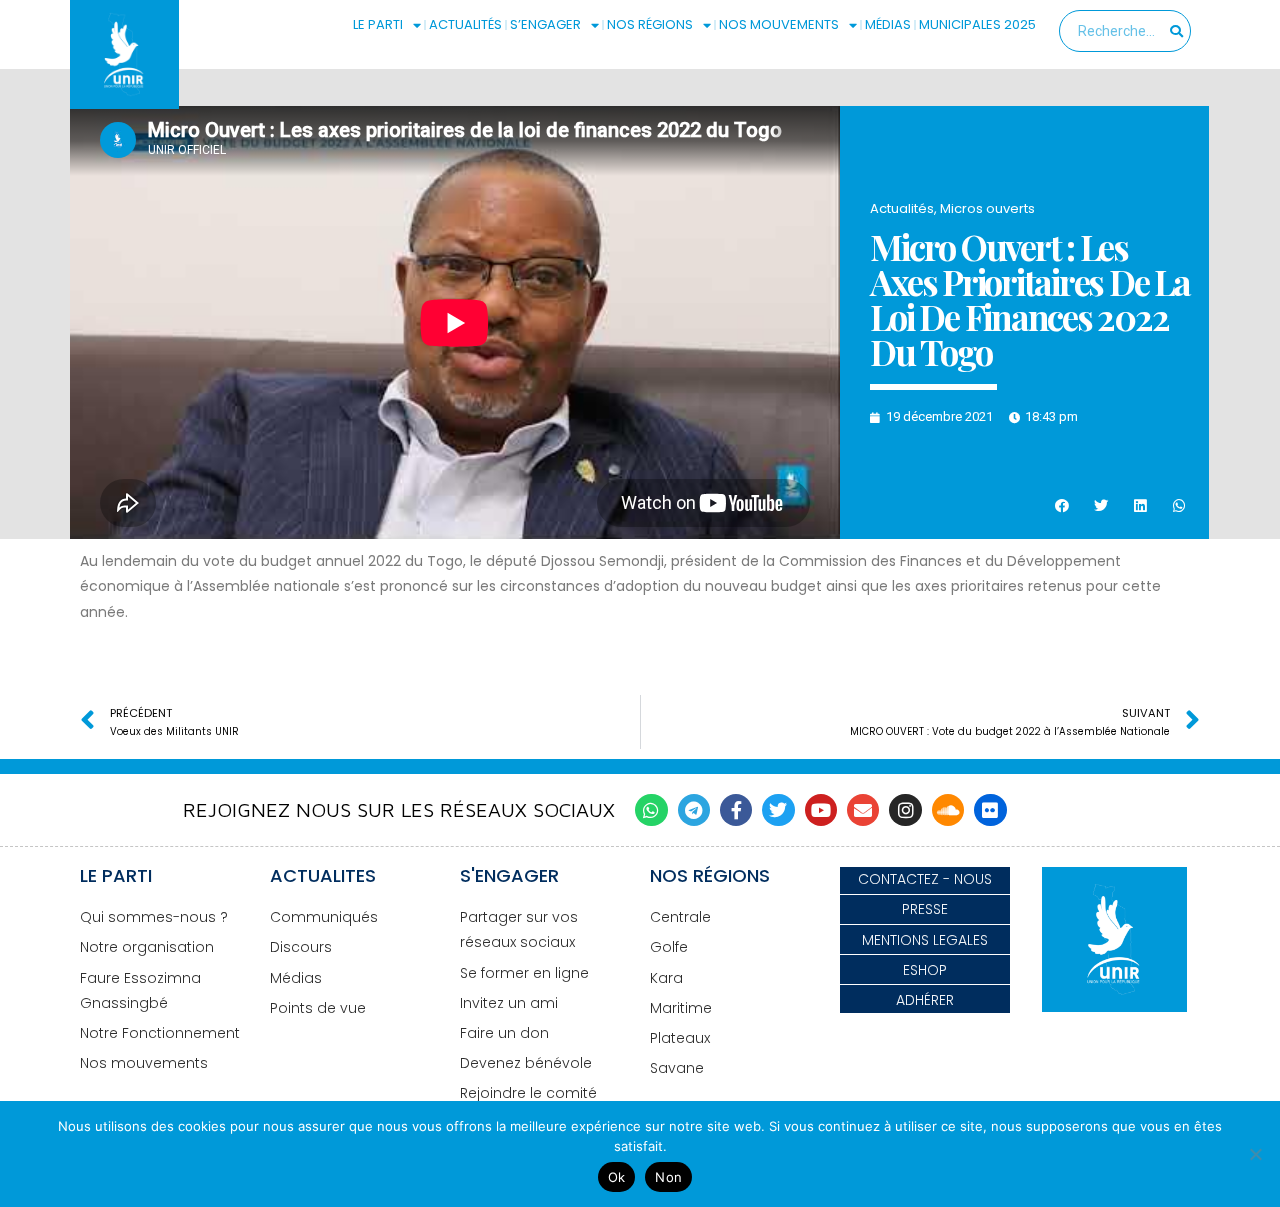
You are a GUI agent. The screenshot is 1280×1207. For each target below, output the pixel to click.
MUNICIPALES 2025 (977, 24)
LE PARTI (378, 24)
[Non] (1255, 1154)
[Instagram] (905, 810)
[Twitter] (778, 810)
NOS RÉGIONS (650, 24)
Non (668, 1177)
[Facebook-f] (736, 810)
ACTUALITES (323, 875)
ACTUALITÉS (465, 24)
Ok (617, 1177)
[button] (1061, 506)
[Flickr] (990, 810)
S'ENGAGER (509, 875)
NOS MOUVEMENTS (779, 24)
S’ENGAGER (545, 24)
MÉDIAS (888, 24)
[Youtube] (821, 810)
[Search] (1176, 31)
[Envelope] (863, 810)
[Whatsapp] (651, 810)
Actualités (902, 208)
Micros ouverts (987, 208)
